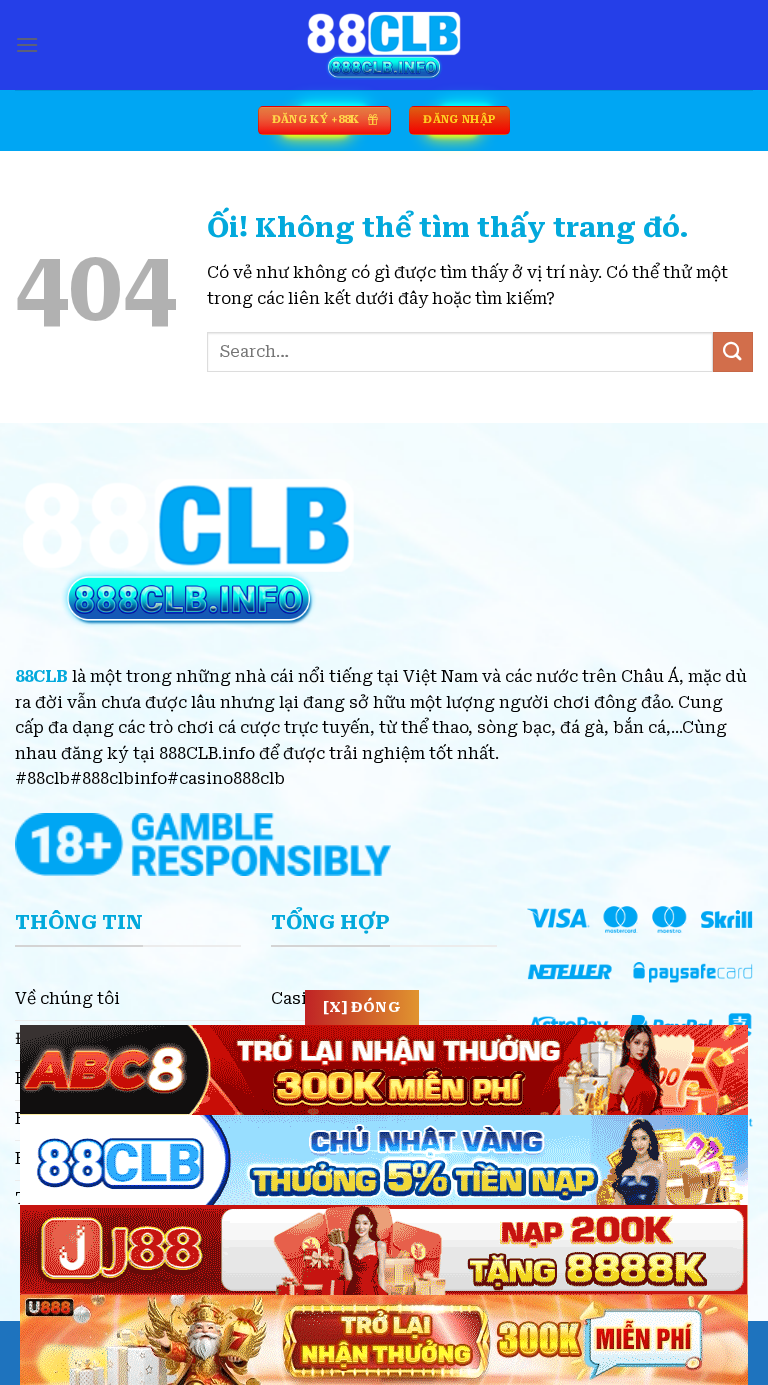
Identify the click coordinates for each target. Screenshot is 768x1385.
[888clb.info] (384, 45)
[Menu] (27, 44)
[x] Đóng (362, 1007)
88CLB (41, 676)
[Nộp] (733, 351)
